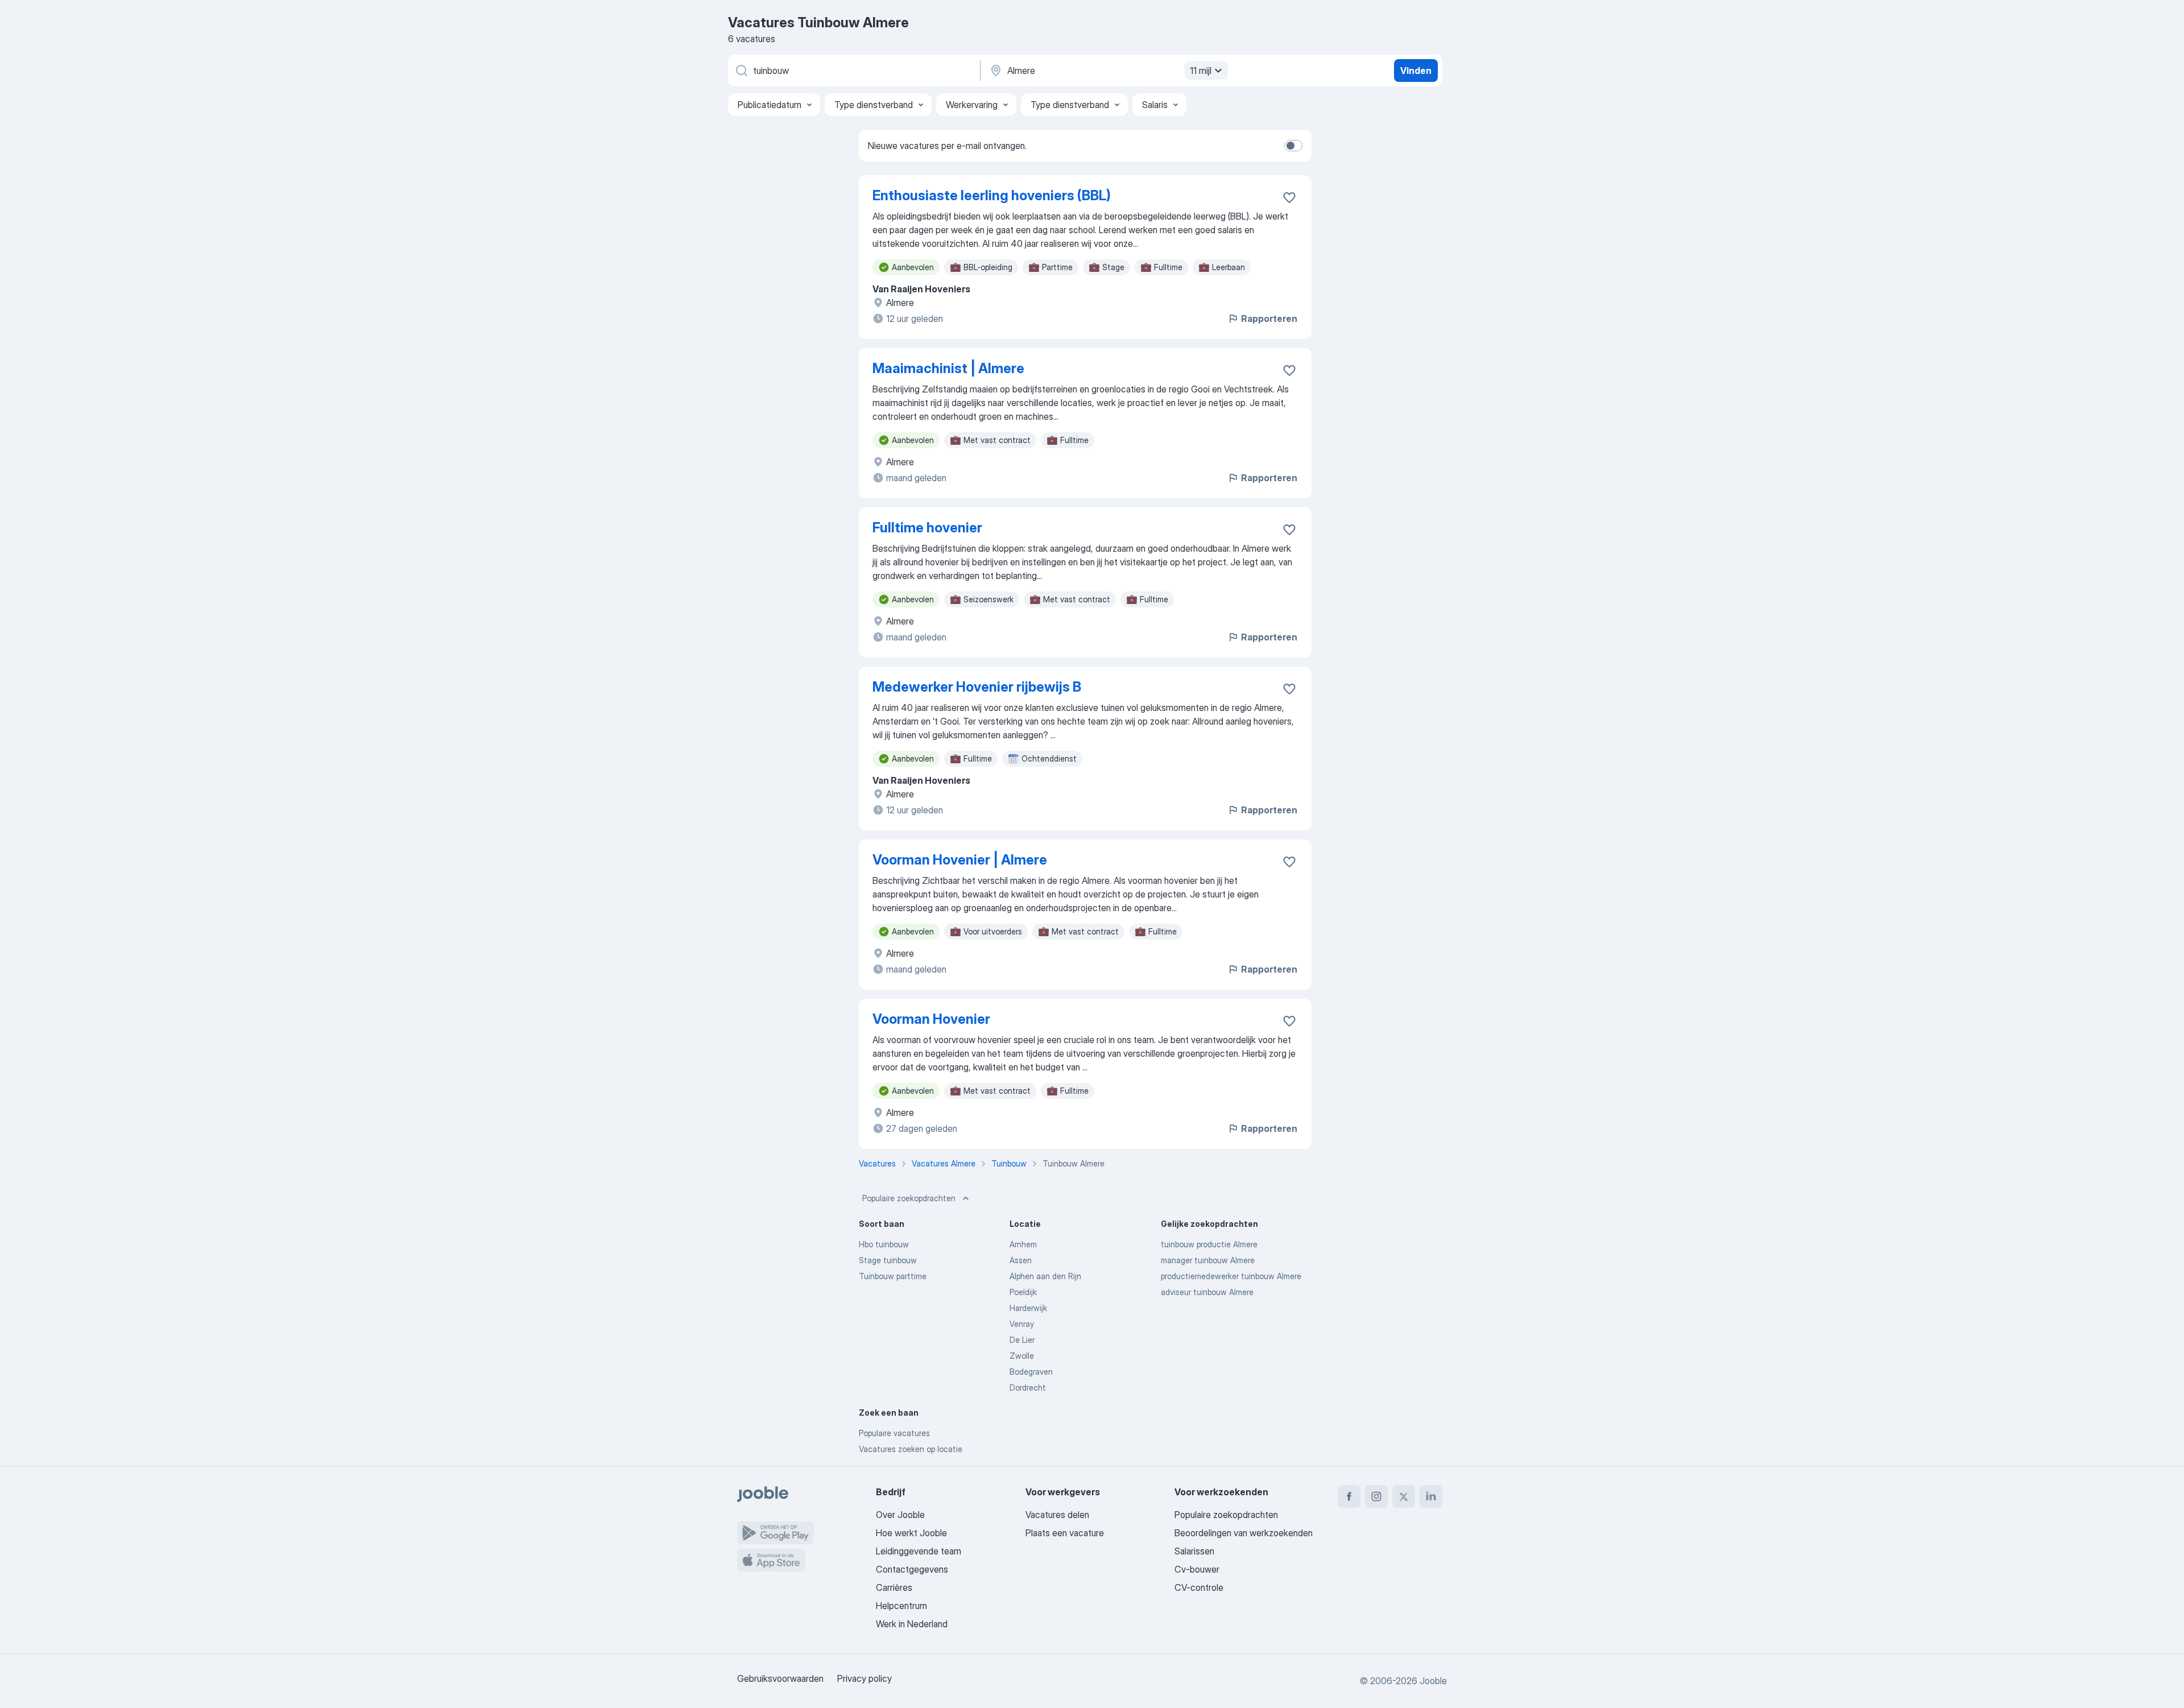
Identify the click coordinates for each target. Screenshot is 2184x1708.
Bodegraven (1031, 1372)
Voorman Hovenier (931, 1019)
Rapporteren (1269, 319)
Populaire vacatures (894, 1433)
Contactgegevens (912, 1569)
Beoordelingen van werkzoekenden (1244, 1533)
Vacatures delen (1057, 1515)
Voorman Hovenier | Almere (960, 860)
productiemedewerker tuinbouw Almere (1231, 1276)
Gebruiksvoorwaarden (780, 1678)
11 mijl (1201, 71)
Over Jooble (900, 1515)
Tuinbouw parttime (893, 1276)
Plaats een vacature (1065, 1533)
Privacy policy (864, 1678)
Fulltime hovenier (927, 528)
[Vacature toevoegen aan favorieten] (1289, 197)
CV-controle (1199, 1587)
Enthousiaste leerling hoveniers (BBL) (992, 195)
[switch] (1293, 146)
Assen (1021, 1260)
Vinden (1416, 71)
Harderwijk (1028, 1308)
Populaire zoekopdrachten (909, 1198)
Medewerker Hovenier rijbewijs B (977, 687)
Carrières (894, 1587)
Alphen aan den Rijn (1045, 1276)
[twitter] (1404, 1496)
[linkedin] (1431, 1496)
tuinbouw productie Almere (1209, 1244)
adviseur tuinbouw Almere (1207, 1292)
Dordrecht (1028, 1388)
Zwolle (1022, 1356)
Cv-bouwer (1197, 1569)
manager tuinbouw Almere (1208, 1260)
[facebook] (1349, 1496)
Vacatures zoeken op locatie (911, 1449)
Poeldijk (1023, 1292)
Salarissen (1194, 1551)
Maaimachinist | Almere (948, 368)
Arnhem (1023, 1244)
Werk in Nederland (912, 1624)
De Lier (1022, 1340)
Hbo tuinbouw (884, 1244)
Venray (1022, 1324)
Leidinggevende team (919, 1551)
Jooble (1433, 1681)
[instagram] (1376, 1496)
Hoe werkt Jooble (911, 1533)
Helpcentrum (901, 1606)
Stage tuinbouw (888, 1260)
